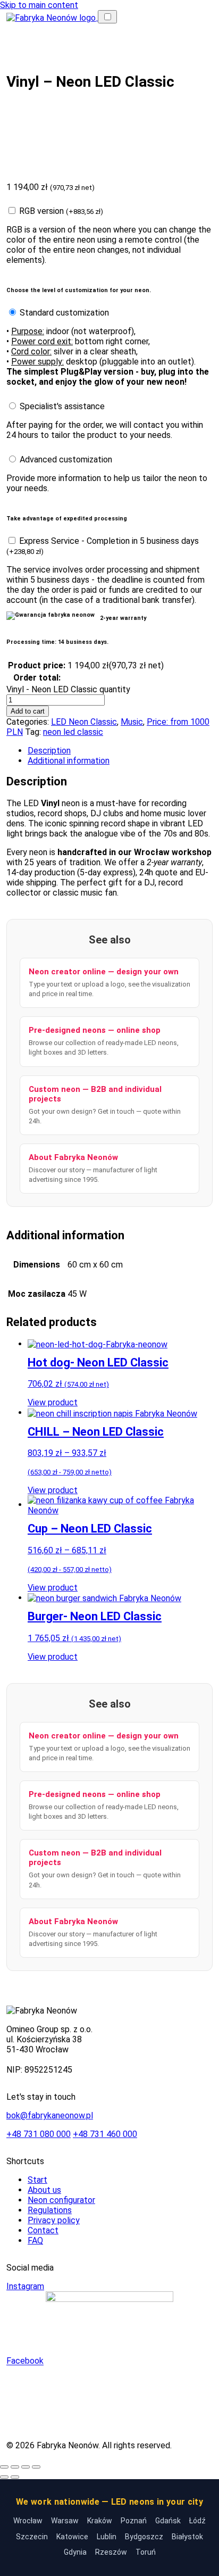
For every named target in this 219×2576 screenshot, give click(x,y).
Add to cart (28, 711)
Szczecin (32, 2537)
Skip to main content (39, 5)
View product (53, 1402)
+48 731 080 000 (39, 2134)
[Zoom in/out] (36, 2467)
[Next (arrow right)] (15, 2477)
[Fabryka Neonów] (52, 17)
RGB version (61, 211)
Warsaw (65, 2521)
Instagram (25, 2286)
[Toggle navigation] (107, 17)
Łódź (197, 2521)
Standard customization (64, 313)
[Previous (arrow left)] (4, 2477)
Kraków (100, 2521)
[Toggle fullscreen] (26, 2467)
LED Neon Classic (84, 722)
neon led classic (73, 732)
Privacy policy (54, 2220)
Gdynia (75, 2552)
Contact (43, 2230)
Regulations (50, 2210)
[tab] (120, 751)
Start (37, 2180)
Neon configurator (61, 2200)
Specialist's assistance (62, 406)
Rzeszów (111, 2552)
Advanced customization (66, 459)
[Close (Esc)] (4, 2467)
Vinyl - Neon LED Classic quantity (68, 689)
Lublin (107, 2537)
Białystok (187, 2537)
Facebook (25, 2361)
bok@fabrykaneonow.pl (50, 2115)
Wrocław (28, 2521)
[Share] (15, 2467)
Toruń (146, 2552)
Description (49, 751)
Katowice (72, 2537)
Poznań (134, 2521)
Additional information (69, 761)
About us (44, 2190)
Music (132, 722)
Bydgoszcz (144, 2537)
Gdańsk (168, 2521)
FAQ (35, 2240)
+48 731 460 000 (105, 2134)
